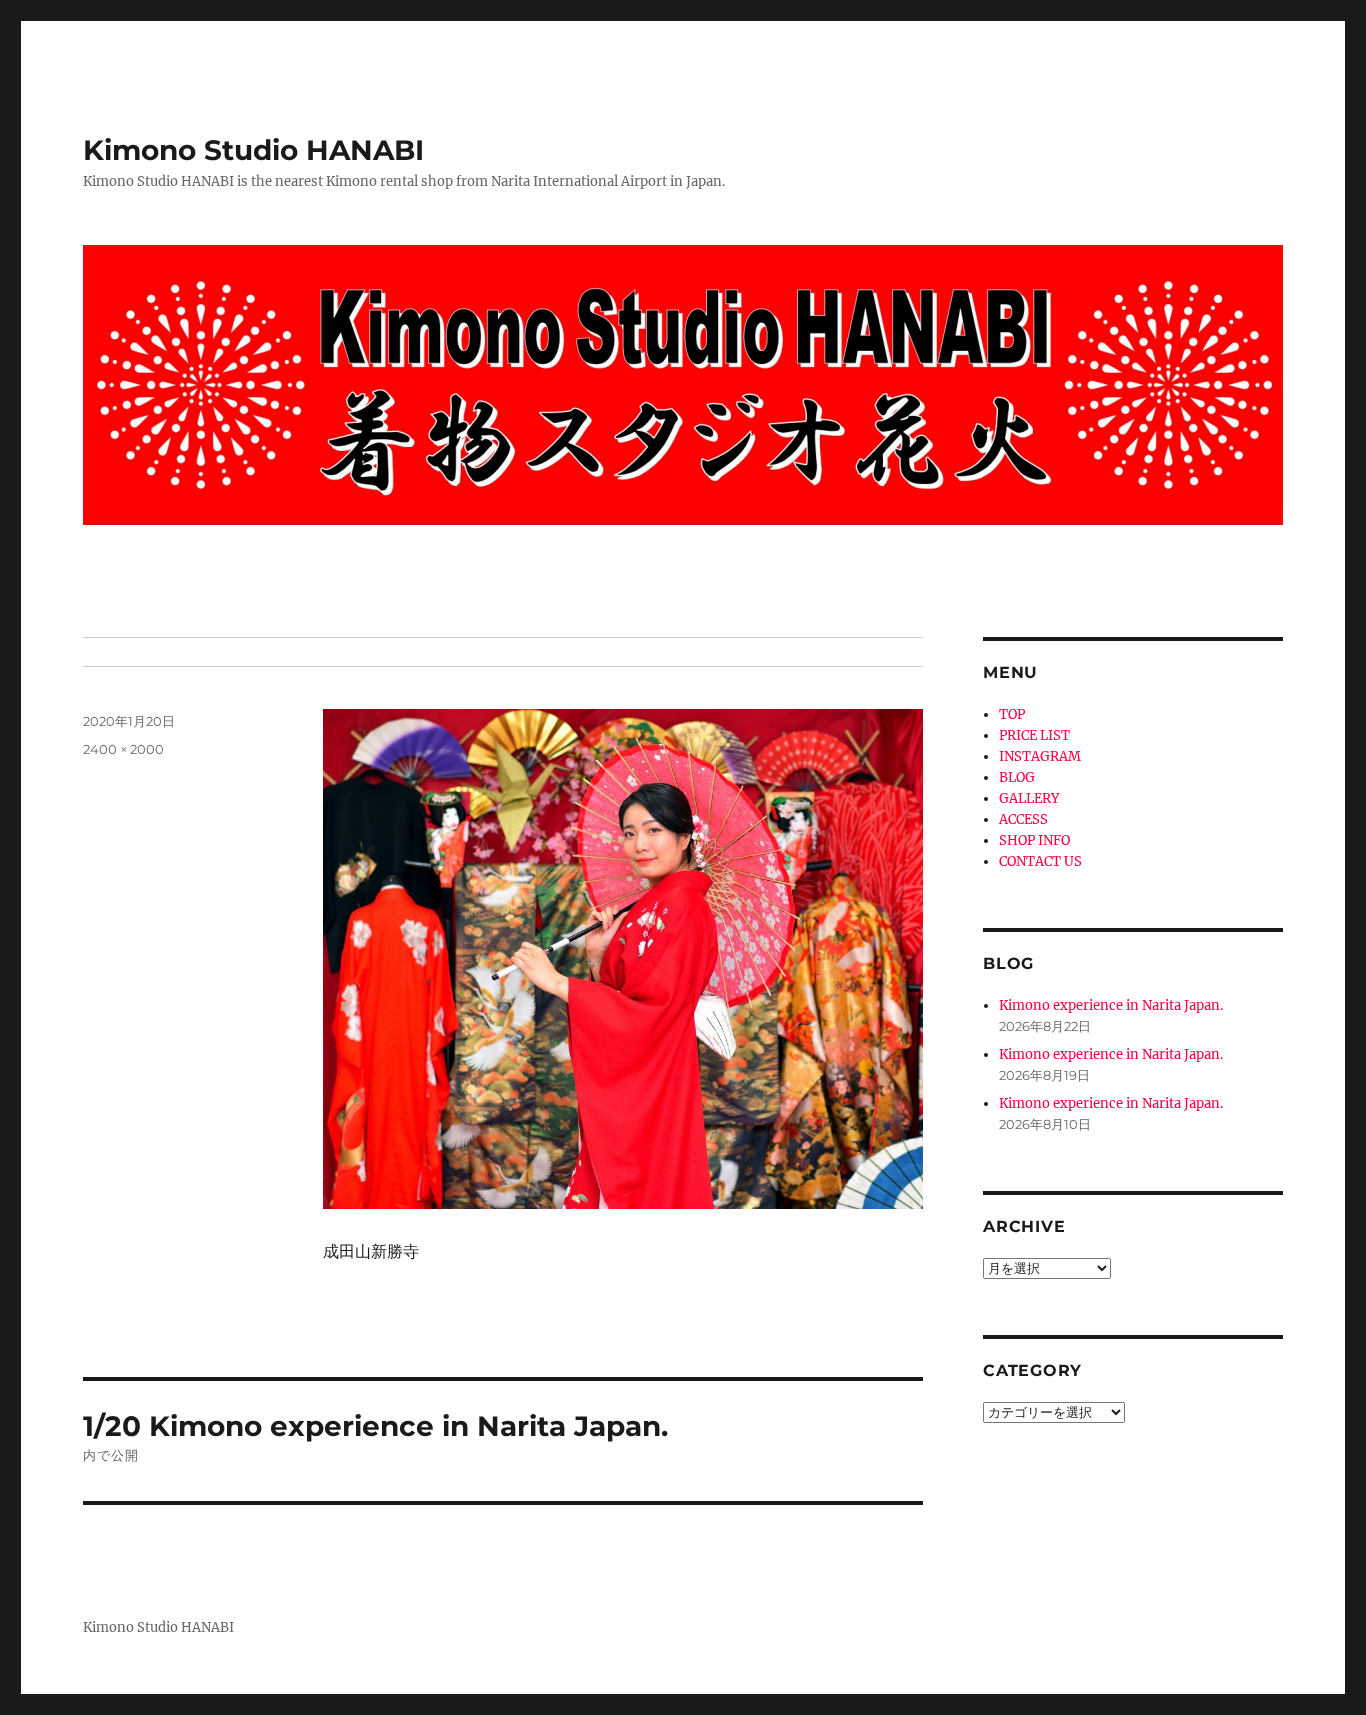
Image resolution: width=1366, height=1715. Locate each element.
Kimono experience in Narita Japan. (1111, 1005)
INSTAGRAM (1040, 756)
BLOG (1017, 777)
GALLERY (1029, 798)
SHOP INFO (1034, 840)
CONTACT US (1040, 861)
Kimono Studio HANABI (253, 150)
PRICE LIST (1034, 735)
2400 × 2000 (123, 749)
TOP (1012, 714)
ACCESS (1023, 819)
